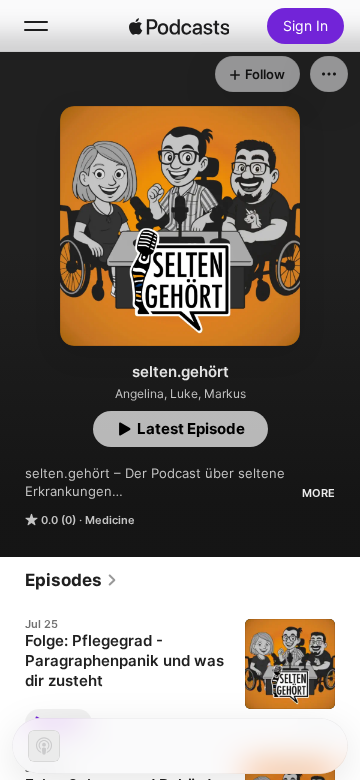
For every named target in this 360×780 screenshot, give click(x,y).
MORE (318, 493)
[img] (179, 26)
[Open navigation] (36, 26)
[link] (71, 580)
